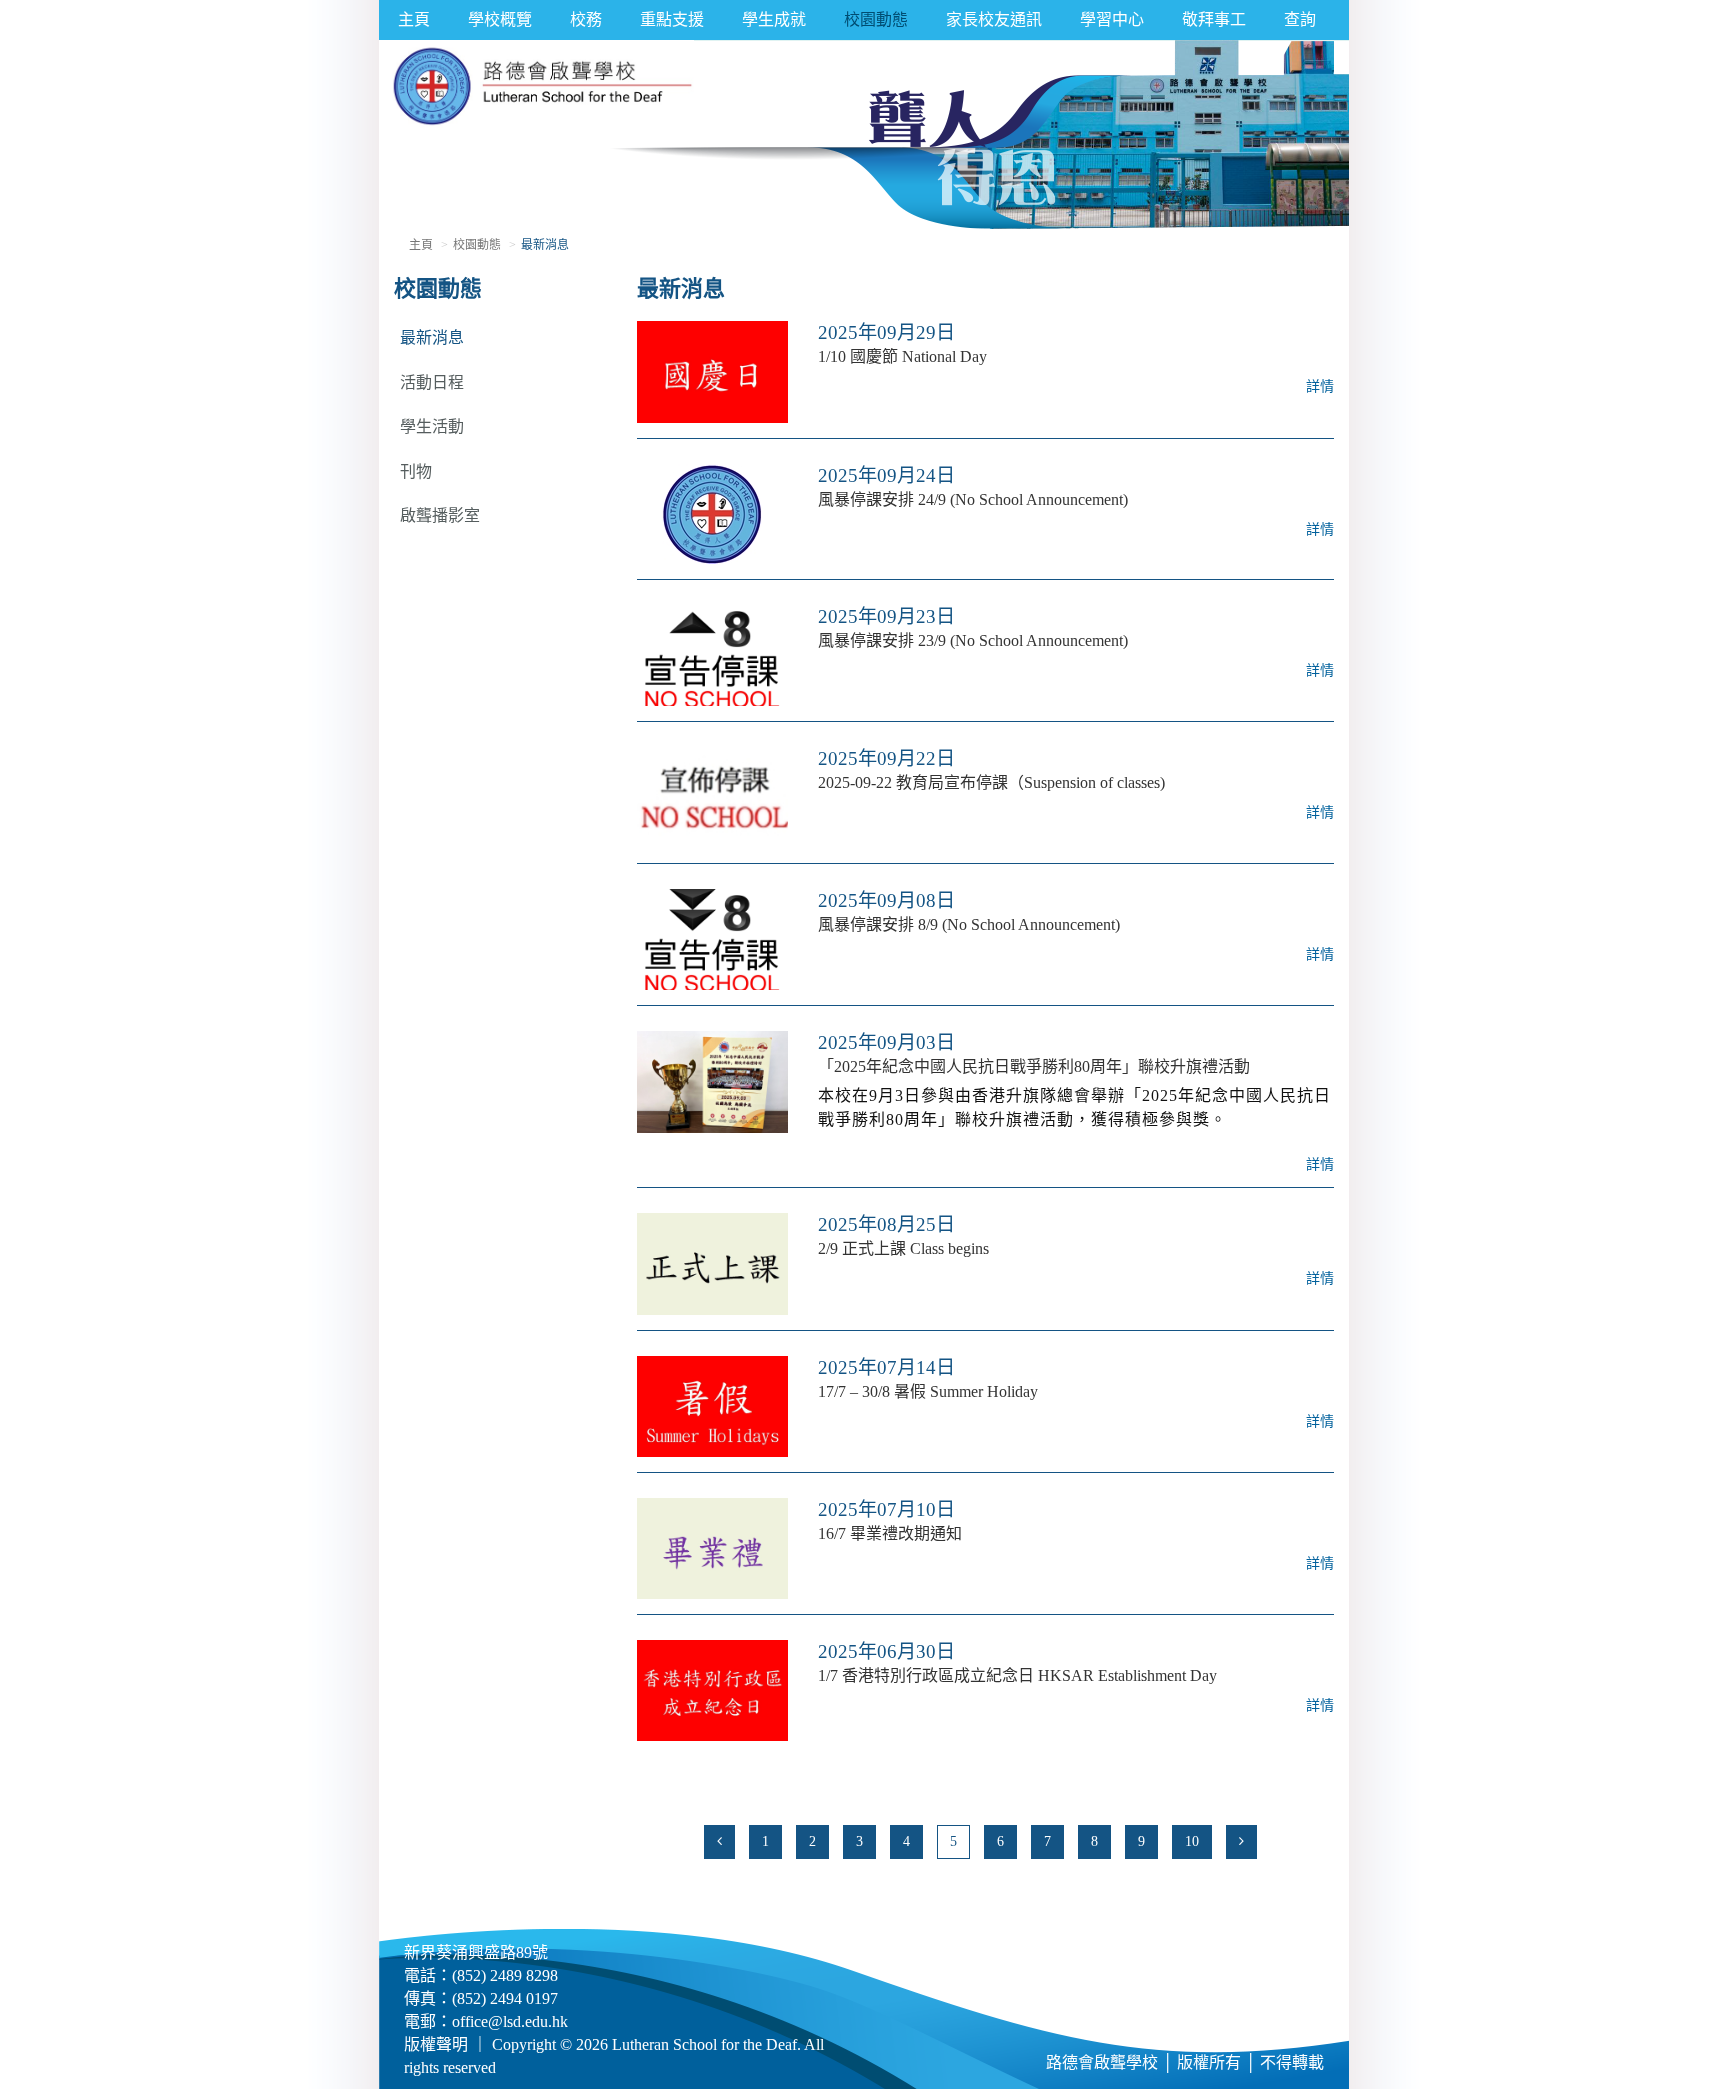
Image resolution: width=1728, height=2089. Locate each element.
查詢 (1300, 19)
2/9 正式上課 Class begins (903, 1248)
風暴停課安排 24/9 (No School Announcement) (973, 499)
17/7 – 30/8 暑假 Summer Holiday (928, 1391)
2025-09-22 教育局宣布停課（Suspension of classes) (991, 782)
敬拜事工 (1214, 19)
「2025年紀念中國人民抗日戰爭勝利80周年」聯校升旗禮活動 (1034, 1066)
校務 (586, 19)
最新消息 (432, 337)
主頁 (414, 19)
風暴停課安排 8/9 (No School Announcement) (969, 924)
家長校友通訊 (994, 19)
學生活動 (432, 426)
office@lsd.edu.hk (510, 2021)
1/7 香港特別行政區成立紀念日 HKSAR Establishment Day (1017, 1675)
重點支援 (672, 19)
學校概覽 (500, 19)
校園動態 (876, 19)
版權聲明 (436, 2044)
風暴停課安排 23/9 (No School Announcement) (973, 640)
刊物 (416, 471)
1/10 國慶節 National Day (902, 356)
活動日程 (432, 382)
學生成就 (774, 19)
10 (1192, 1841)
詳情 (1320, 386)
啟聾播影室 (440, 515)
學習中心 (1112, 19)
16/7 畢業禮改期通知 (890, 1533)
